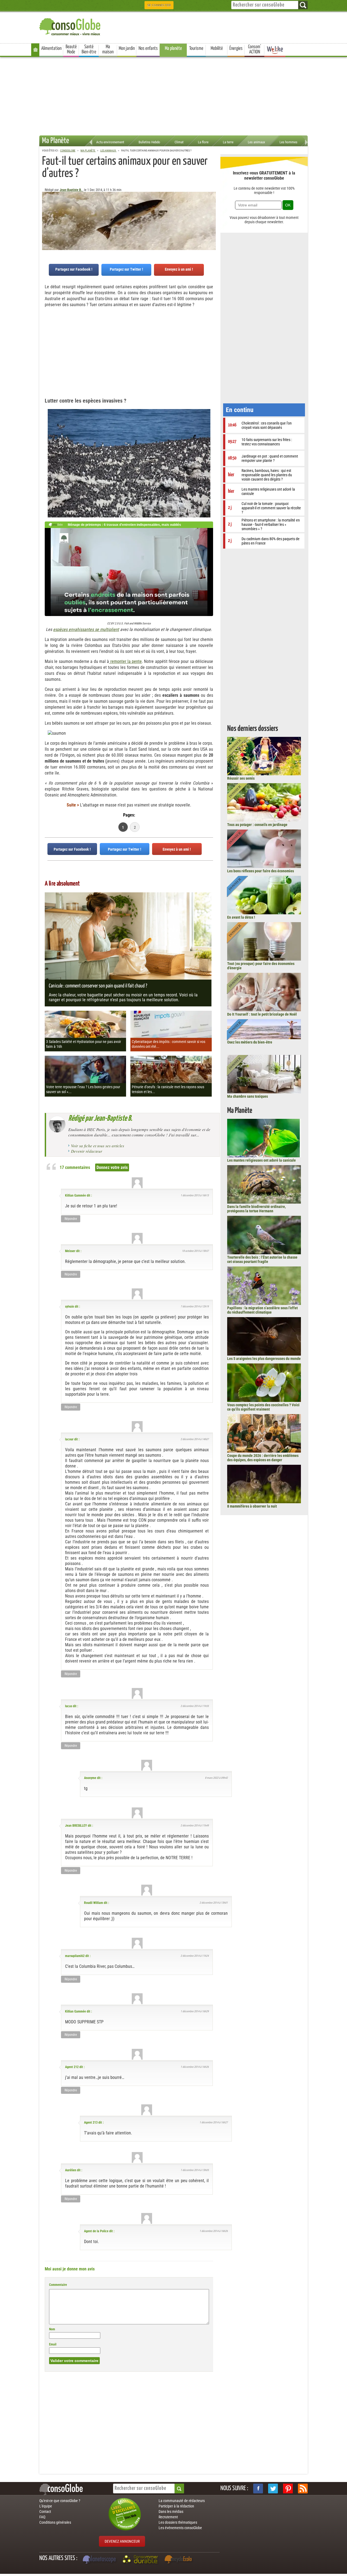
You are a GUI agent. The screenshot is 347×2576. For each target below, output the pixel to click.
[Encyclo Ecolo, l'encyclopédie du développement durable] (179, 2560)
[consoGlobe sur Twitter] (273, 2488)
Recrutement (168, 2517)
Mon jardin (127, 48)
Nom (52, 2329)
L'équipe (46, 2506)
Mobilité (217, 48)
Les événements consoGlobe (180, 2528)
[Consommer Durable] (141, 2560)
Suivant (46, 219)
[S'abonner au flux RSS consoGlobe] (303, 2488)
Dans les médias (171, 2512)
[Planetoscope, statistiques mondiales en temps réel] (100, 2560)
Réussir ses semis (241, 778)
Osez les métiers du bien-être (250, 1042)
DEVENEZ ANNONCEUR (122, 2541)
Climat (179, 142)
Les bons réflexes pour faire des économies (261, 871)
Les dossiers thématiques (178, 2522)
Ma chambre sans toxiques (248, 1096)
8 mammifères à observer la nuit (252, 1506)
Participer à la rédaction (176, 2506)
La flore (203, 142)
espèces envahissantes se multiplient (86, 629)
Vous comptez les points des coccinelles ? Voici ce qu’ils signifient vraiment (263, 1407)
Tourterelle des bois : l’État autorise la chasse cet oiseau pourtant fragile (262, 1259)
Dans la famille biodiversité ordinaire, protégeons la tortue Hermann (256, 1209)
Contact (45, 2512)
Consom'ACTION (255, 49)
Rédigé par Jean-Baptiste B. (100, 1119)
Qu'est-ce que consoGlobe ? (60, 2501)
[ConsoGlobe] (70, 26)
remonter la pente (125, 661)
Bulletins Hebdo (149, 142)
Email (53, 2344)
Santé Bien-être (89, 49)
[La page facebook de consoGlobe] (258, 2488)
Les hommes (288, 142)
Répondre (71, 1219)
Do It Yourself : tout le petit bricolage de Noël (262, 1014)
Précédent (212, 219)
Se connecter (159, 5)
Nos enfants (148, 48)
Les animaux (256, 142)
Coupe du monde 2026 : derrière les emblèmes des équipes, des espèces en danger (263, 1458)
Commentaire (58, 2285)
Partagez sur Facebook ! (74, 269)
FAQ (42, 2517)
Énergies (236, 48)
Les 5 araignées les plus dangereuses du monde (264, 1359)
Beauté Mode (71, 49)
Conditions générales (55, 2522)
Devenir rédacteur (87, 1151)
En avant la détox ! (241, 917)
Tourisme (196, 48)
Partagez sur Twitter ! (126, 269)
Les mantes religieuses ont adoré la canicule (261, 1160)
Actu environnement (110, 142)
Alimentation (51, 48)
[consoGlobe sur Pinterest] (288, 2488)
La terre (228, 142)
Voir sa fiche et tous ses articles (98, 1146)
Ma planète (173, 48)
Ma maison (108, 49)
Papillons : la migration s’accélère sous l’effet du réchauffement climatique (262, 1310)
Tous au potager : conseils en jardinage (257, 825)
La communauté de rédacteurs (182, 2501)
